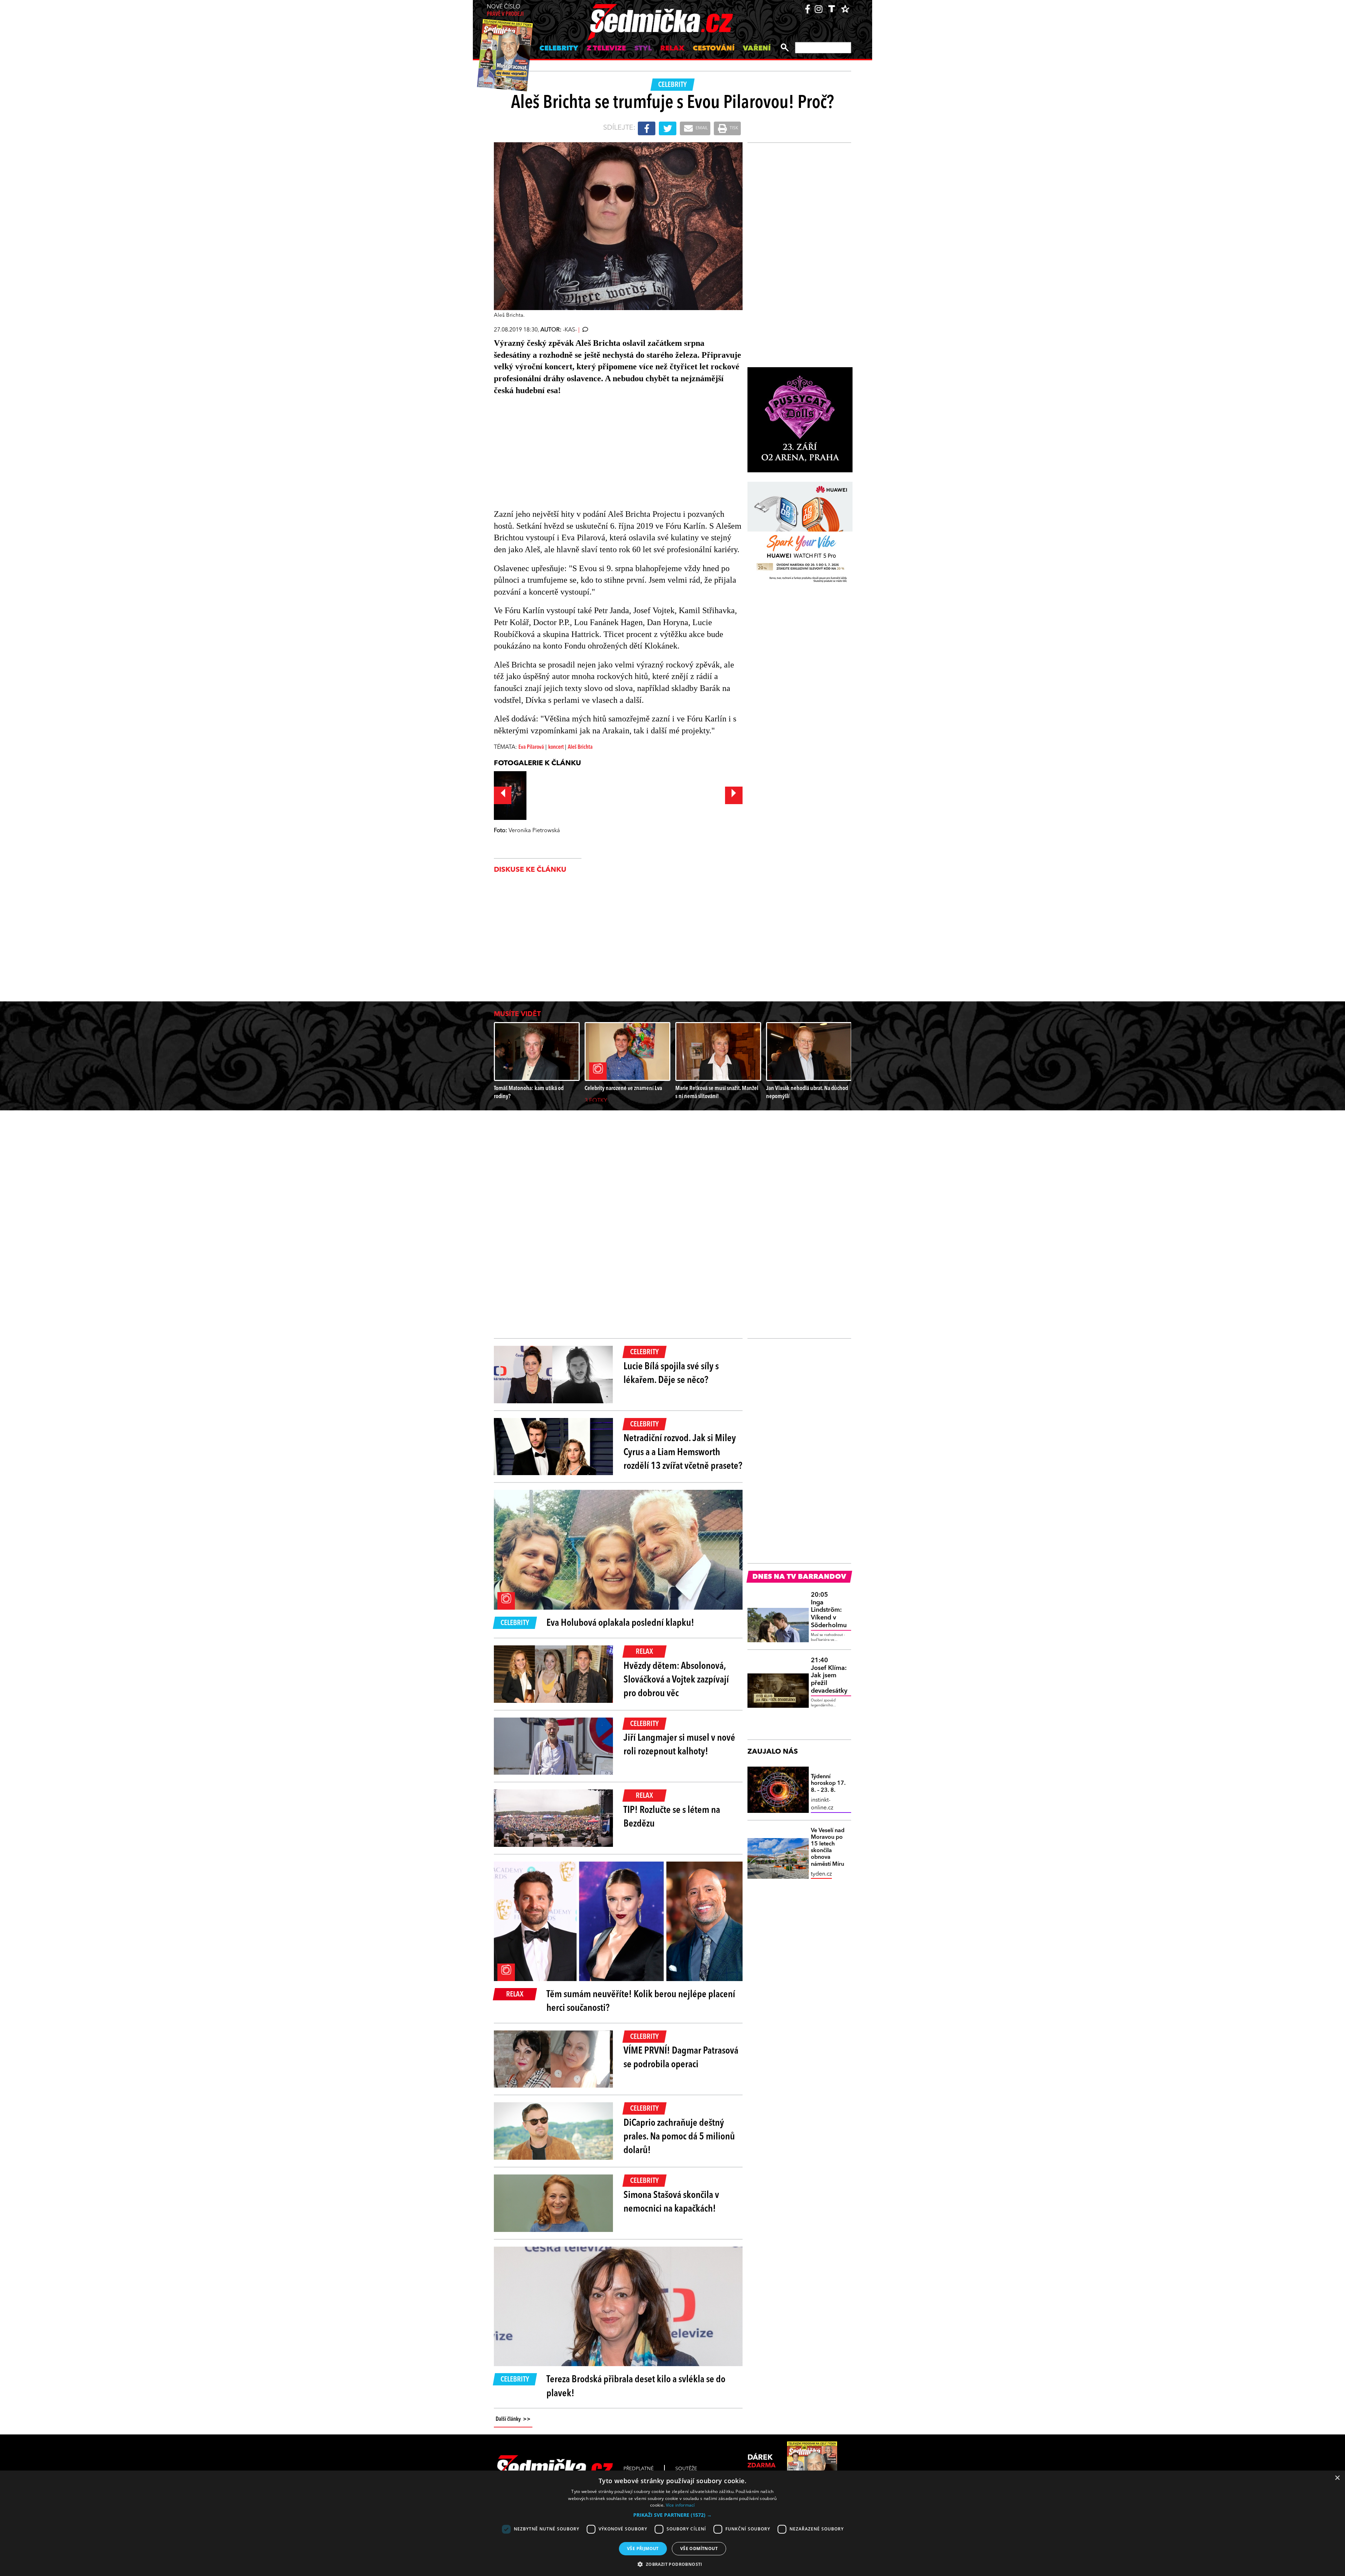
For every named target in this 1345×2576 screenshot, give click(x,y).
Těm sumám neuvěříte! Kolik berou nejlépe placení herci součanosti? (641, 2002)
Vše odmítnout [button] (699, 2548)
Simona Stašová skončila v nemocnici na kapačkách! (671, 2202)
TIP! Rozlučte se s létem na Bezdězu (672, 1817)
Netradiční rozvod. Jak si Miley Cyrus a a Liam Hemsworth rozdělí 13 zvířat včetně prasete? (683, 1452)
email (701, 128)
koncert (557, 747)
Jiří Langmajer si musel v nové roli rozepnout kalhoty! (679, 1745)
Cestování (714, 49)
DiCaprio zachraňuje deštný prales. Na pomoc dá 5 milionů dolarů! (679, 2137)
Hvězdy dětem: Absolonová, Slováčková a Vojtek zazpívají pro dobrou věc (676, 1680)
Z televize (606, 49)
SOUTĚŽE (686, 2469)
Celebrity (559, 49)
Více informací (680, 2505)
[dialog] (672, 2523)
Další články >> (513, 2419)
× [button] (1337, 2478)
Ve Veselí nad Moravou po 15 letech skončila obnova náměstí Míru (828, 1848)
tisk (733, 128)
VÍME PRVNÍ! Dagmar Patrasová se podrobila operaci (681, 2058)
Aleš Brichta (580, 747)
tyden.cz (821, 1874)
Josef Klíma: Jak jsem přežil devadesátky (829, 1676)
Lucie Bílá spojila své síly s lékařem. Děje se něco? (671, 1374)
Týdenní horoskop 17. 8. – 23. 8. (828, 1783)
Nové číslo (505, 11)
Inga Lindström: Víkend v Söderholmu (829, 1610)
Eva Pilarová (531, 747)
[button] (672, 2515)
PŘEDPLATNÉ (639, 2469)
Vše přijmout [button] (643, 2548)
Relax (672, 49)
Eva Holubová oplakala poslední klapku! (620, 1623)
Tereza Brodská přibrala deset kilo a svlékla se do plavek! (636, 2387)
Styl (643, 49)
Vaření (757, 49)
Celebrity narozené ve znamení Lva (623, 1088)
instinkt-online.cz (822, 1804)
